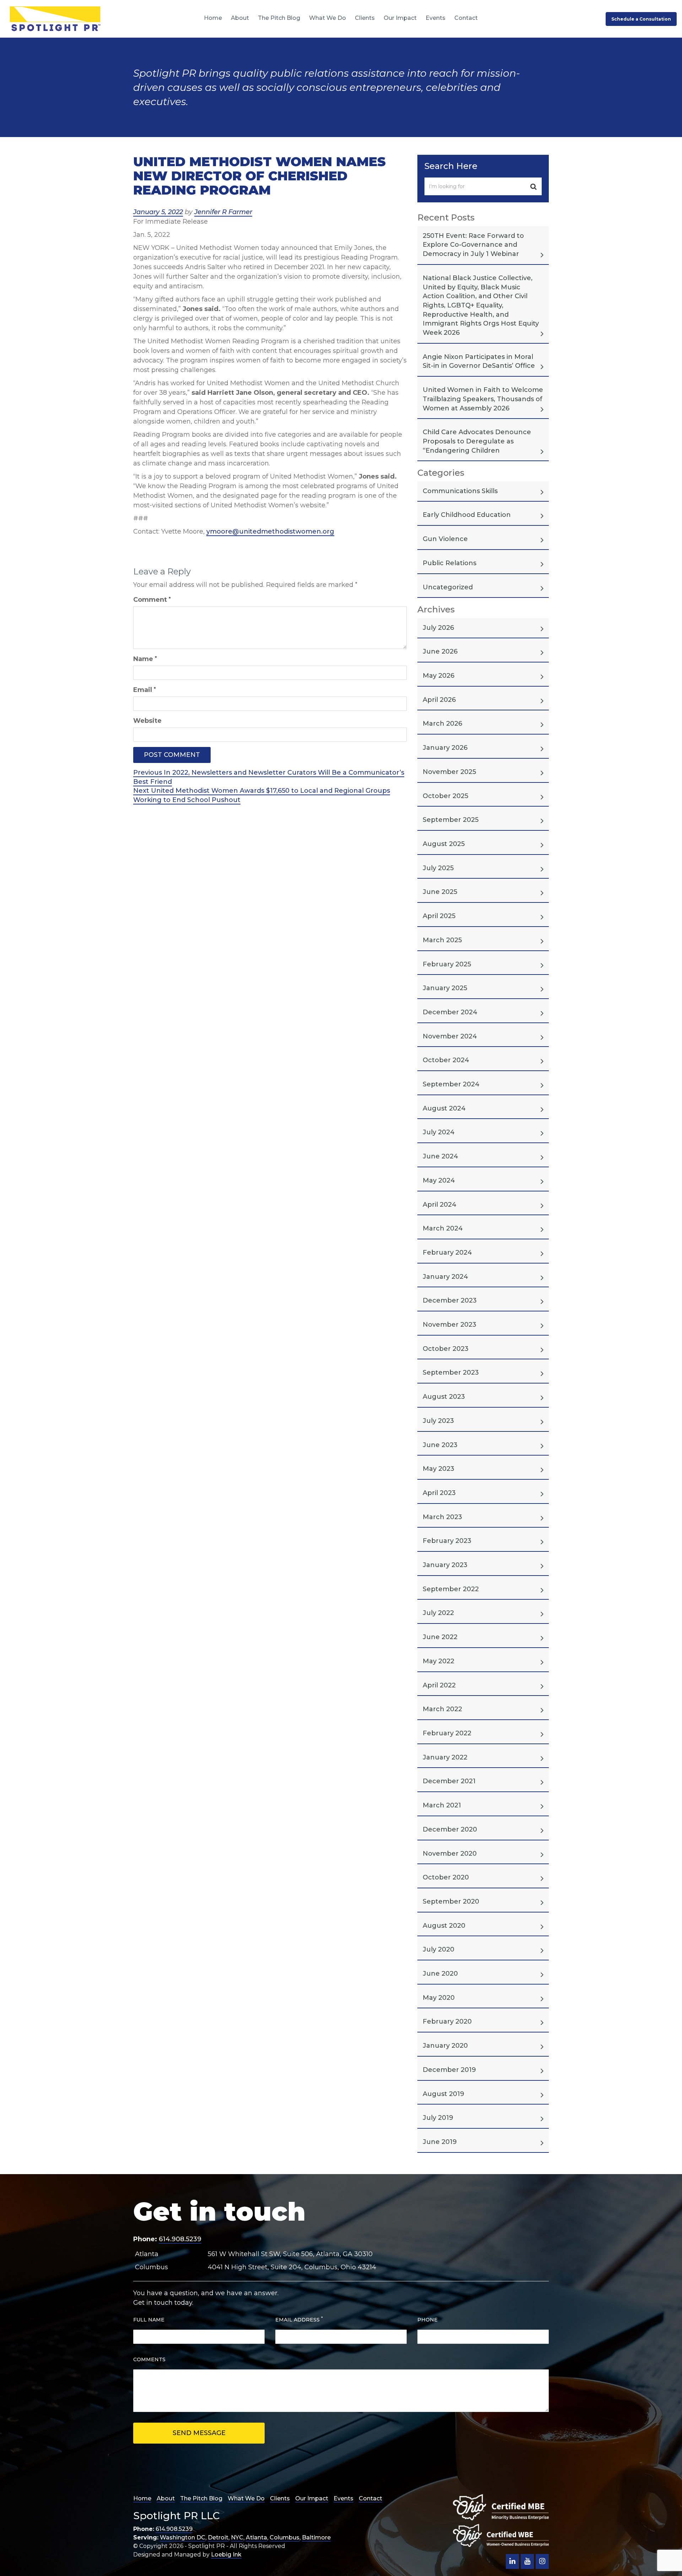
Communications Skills (460, 491)
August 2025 (444, 844)
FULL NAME (149, 2320)
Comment (152, 600)
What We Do (328, 18)
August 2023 (444, 1397)
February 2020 (447, 2021)
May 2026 (439, 676)
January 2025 (445, 988)
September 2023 (451, 1372)
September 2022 (451, 1589)
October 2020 (446, 1877)
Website (147, 721)
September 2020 (451, 1901)
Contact (466, 18)
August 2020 (444, 1926)
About (240, 18)
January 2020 (445, 2046)
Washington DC (183, 2537)
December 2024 (450, 1012)
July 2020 (439, 1949)
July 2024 (439, 1132)
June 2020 (440, 1974)
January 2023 (445, 1565)
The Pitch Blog (279, 18)
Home (213, 18)
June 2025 (440, 892)
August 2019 (443, 2094)
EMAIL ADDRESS (299, 2320)
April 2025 (439, 916)
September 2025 (451, 820)
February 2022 (447, 1733)
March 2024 (443, 1228)
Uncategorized (448, 587)
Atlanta (256, 2537)
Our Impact (400, 18)
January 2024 (445, 1277)
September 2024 (451, 1084)
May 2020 (439, 1998)
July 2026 (438, 628)
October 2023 (446, 1349)
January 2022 (445, 1757)
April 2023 (439, 1493)
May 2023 (439, 1469)
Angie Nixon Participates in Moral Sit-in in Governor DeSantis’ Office (479, 361)
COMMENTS (149, 2359)
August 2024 (444, 1108)
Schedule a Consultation (641, 19)
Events (435, 18)
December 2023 (450, 1300)
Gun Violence (445, 539)
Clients (365, 18)
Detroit (218, 2537)
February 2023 (447, 1541)
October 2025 (445, 796)
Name (145, 659)
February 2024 (447, 1252)
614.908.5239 (180, 2239)
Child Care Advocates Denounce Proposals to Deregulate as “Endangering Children (477, 441)
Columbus (285, 2537)
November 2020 (450, 1854)
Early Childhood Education (467, 515)
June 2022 (440, 1637)
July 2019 (438, 2118)
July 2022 (438, 1613)
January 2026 (445, 748)
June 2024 (440, 1156)
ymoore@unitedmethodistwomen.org (270, 531)
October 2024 (446, 1060)
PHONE (427, 2320)
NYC (237, 2537)
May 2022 (439, 1661)
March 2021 (442, 1805)
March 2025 (442, 940)
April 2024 (440, 1205)
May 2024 (439, 1180)
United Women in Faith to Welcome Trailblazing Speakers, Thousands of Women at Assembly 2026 (483, 399)
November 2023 (450, 1325)
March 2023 (442, 1517)
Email (144, 690)
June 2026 (440, 651)
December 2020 (450, 1829)
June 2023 (440, 1445)
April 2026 (439, 700)
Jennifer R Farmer (223, 212)
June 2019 (440, 2142)
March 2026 (442, 724)
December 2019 (449, 2070)
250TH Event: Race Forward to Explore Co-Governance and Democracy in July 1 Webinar (473, 245)
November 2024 (450, 1036)
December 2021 (449, 1781)
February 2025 (447, 964)
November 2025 (449, 772)
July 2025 (438, 868)
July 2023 (438, 1421)
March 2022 (442, 1709)
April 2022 (439, 1685)
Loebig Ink (226, 2555)
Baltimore (316, 2537)
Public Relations (450, 563)
